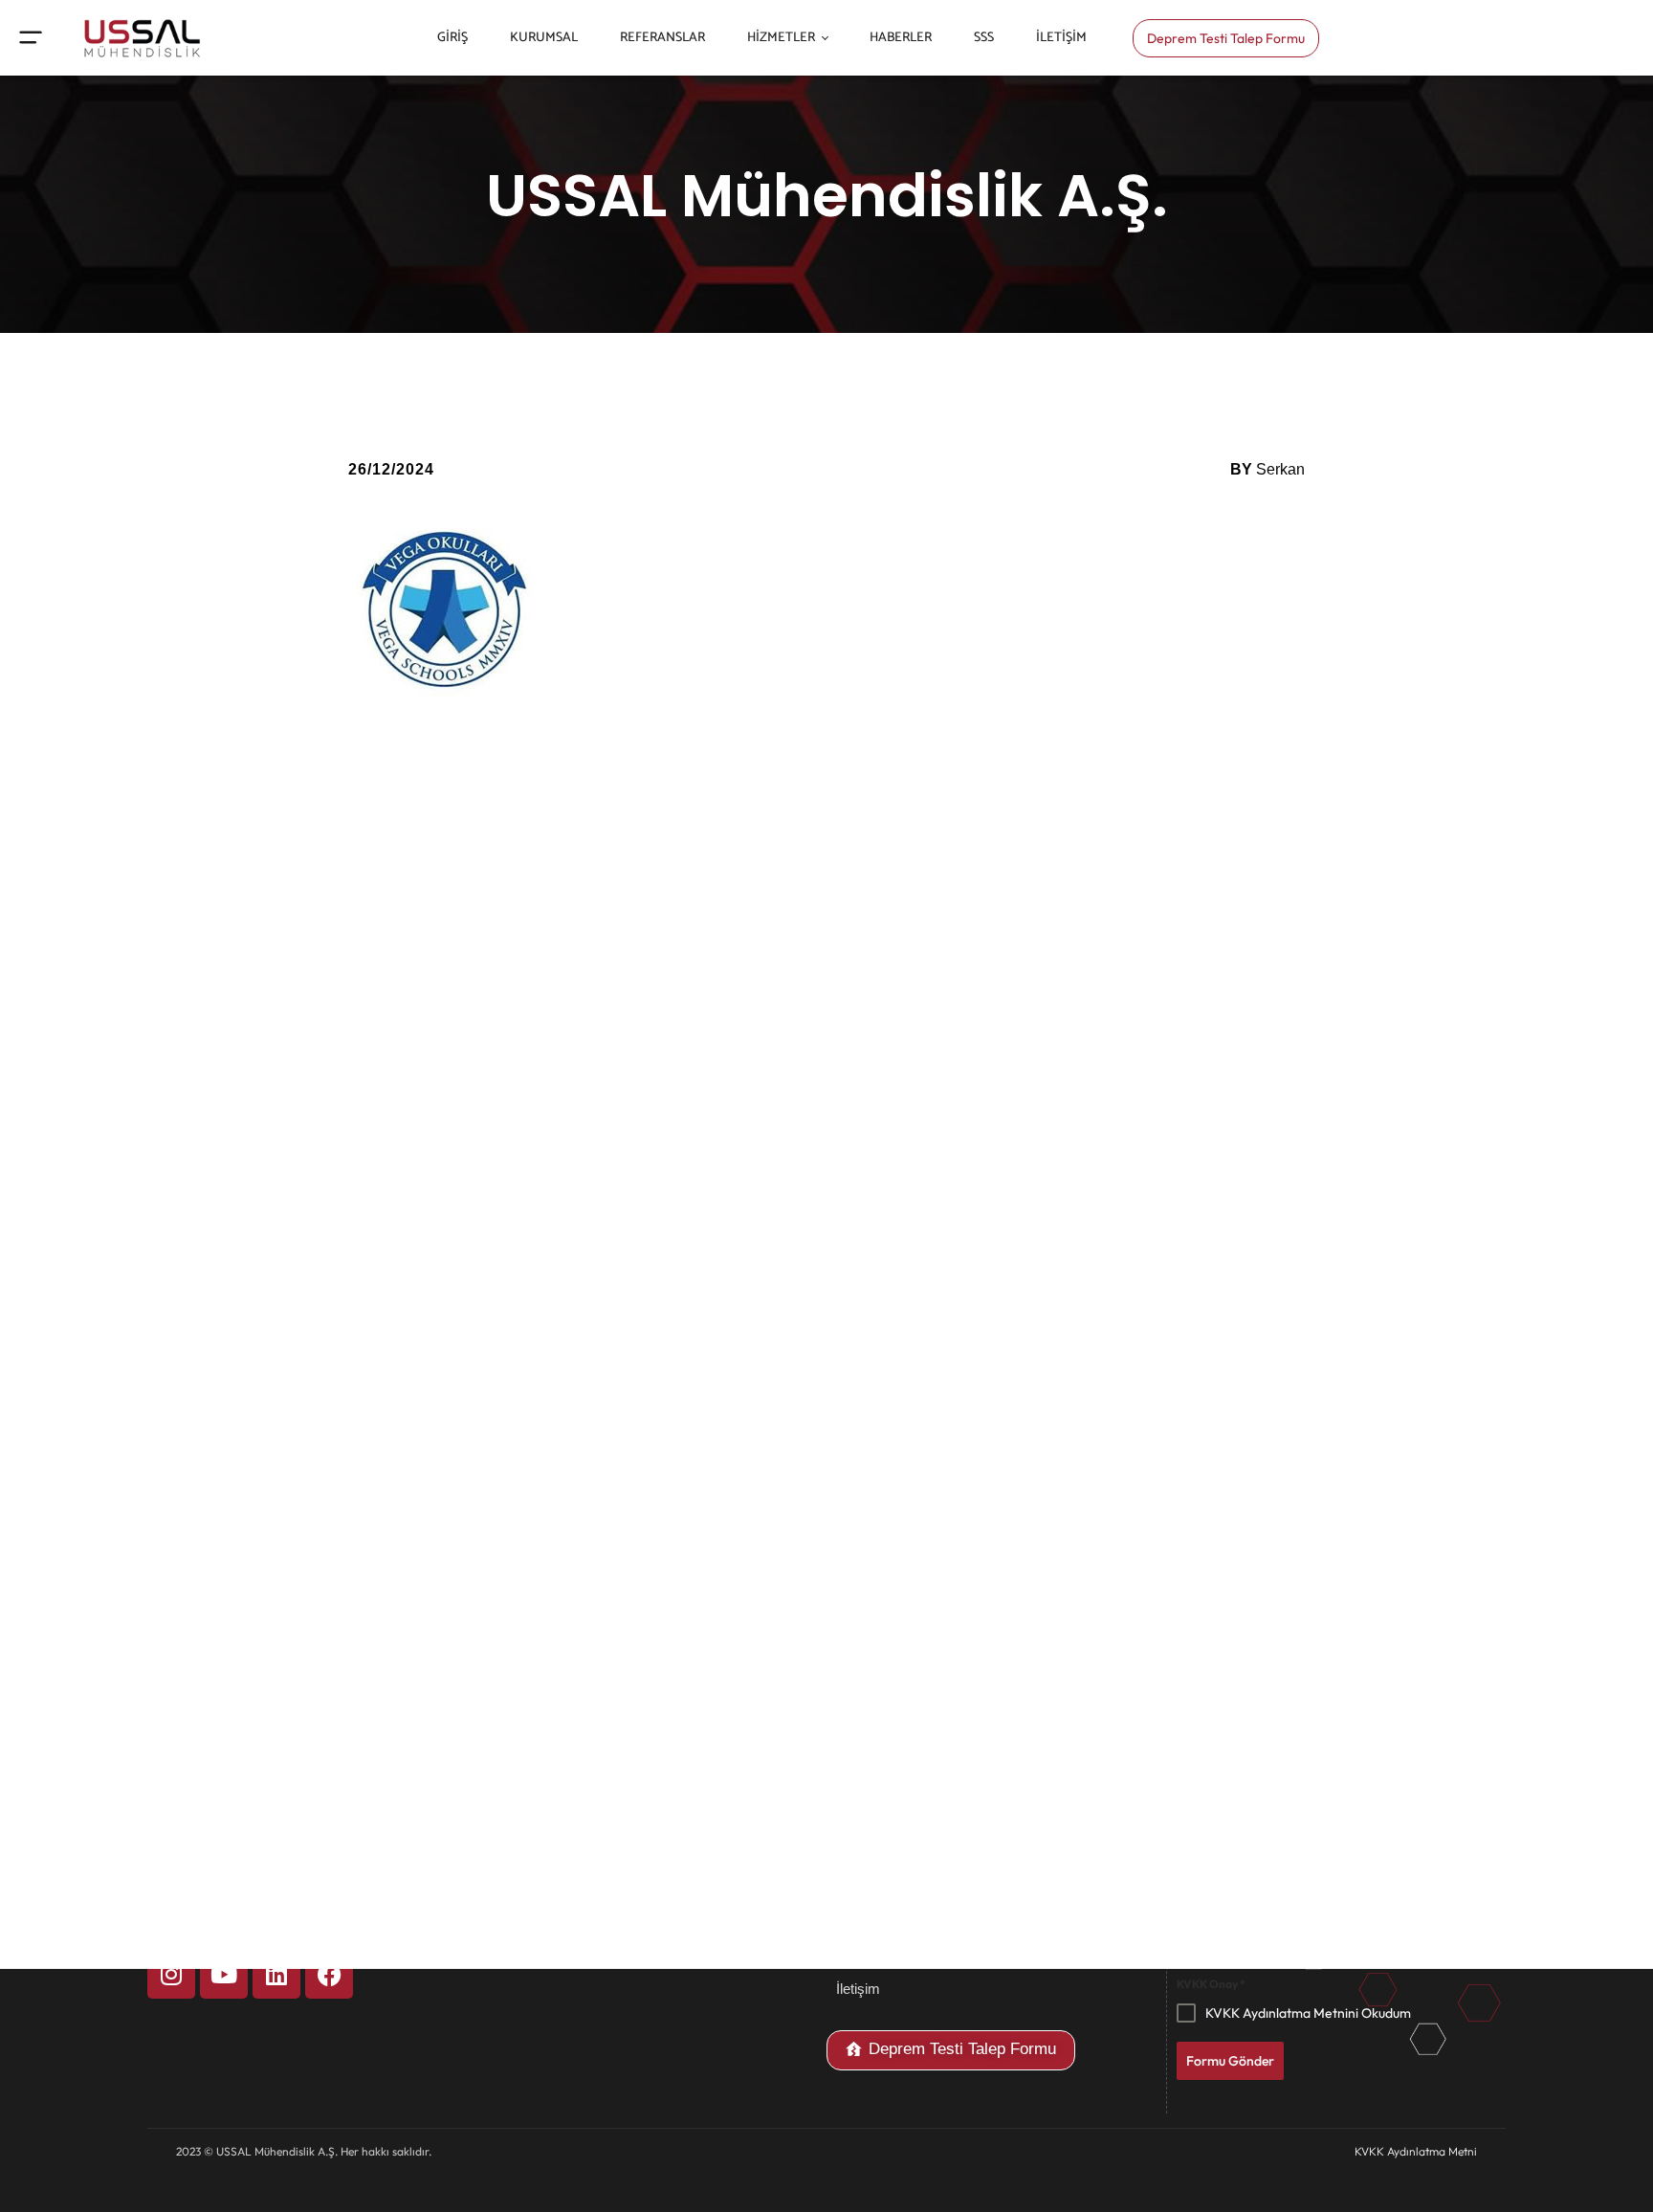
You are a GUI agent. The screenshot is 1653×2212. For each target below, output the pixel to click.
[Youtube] (224, 1975)
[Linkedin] (276, 1975)
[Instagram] (171, 1975)
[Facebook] (329, 1975)
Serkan (1280, 469)
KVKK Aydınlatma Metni (1416, 2151)
